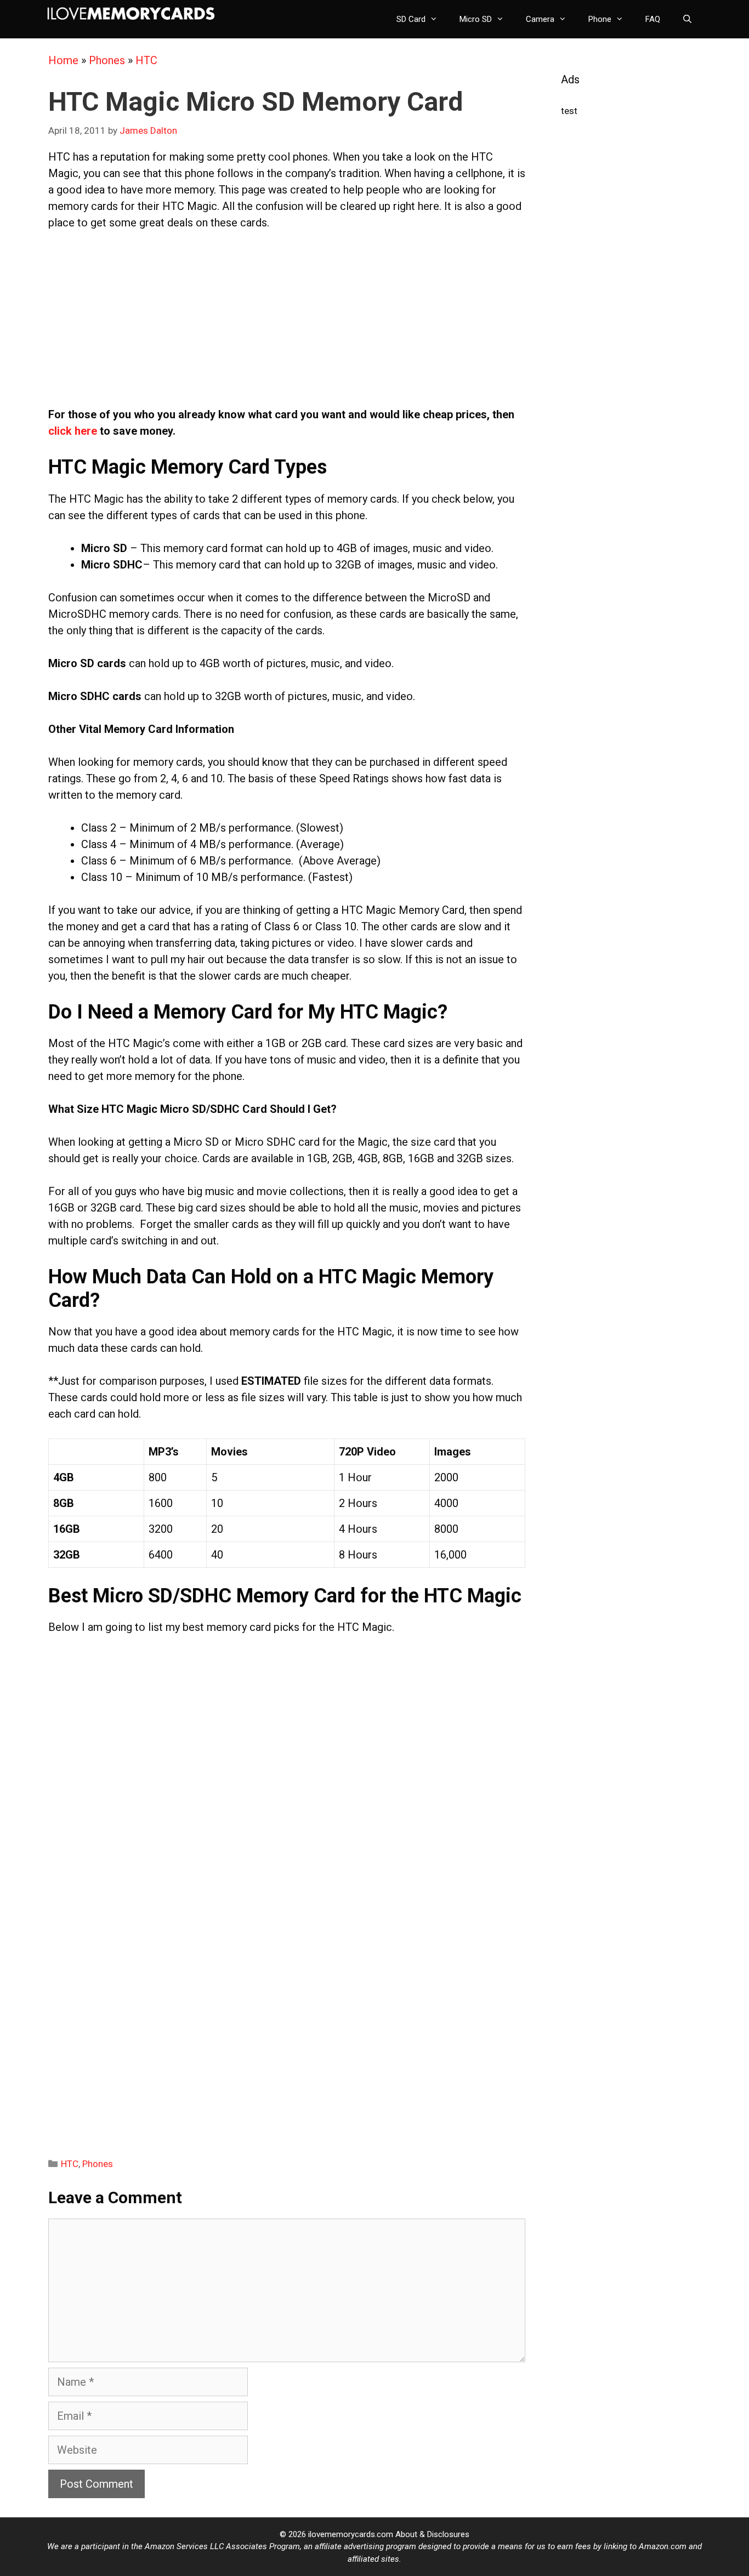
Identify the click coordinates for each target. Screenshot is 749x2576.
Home (63, 60)
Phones (107, 60)
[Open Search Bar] (687, 19)
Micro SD (476, 19)
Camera (540, 19)
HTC (146, 60)
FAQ (653, 19)
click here (73, 431)
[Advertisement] (287, 324)
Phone (600, 19)
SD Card (411, 19)
